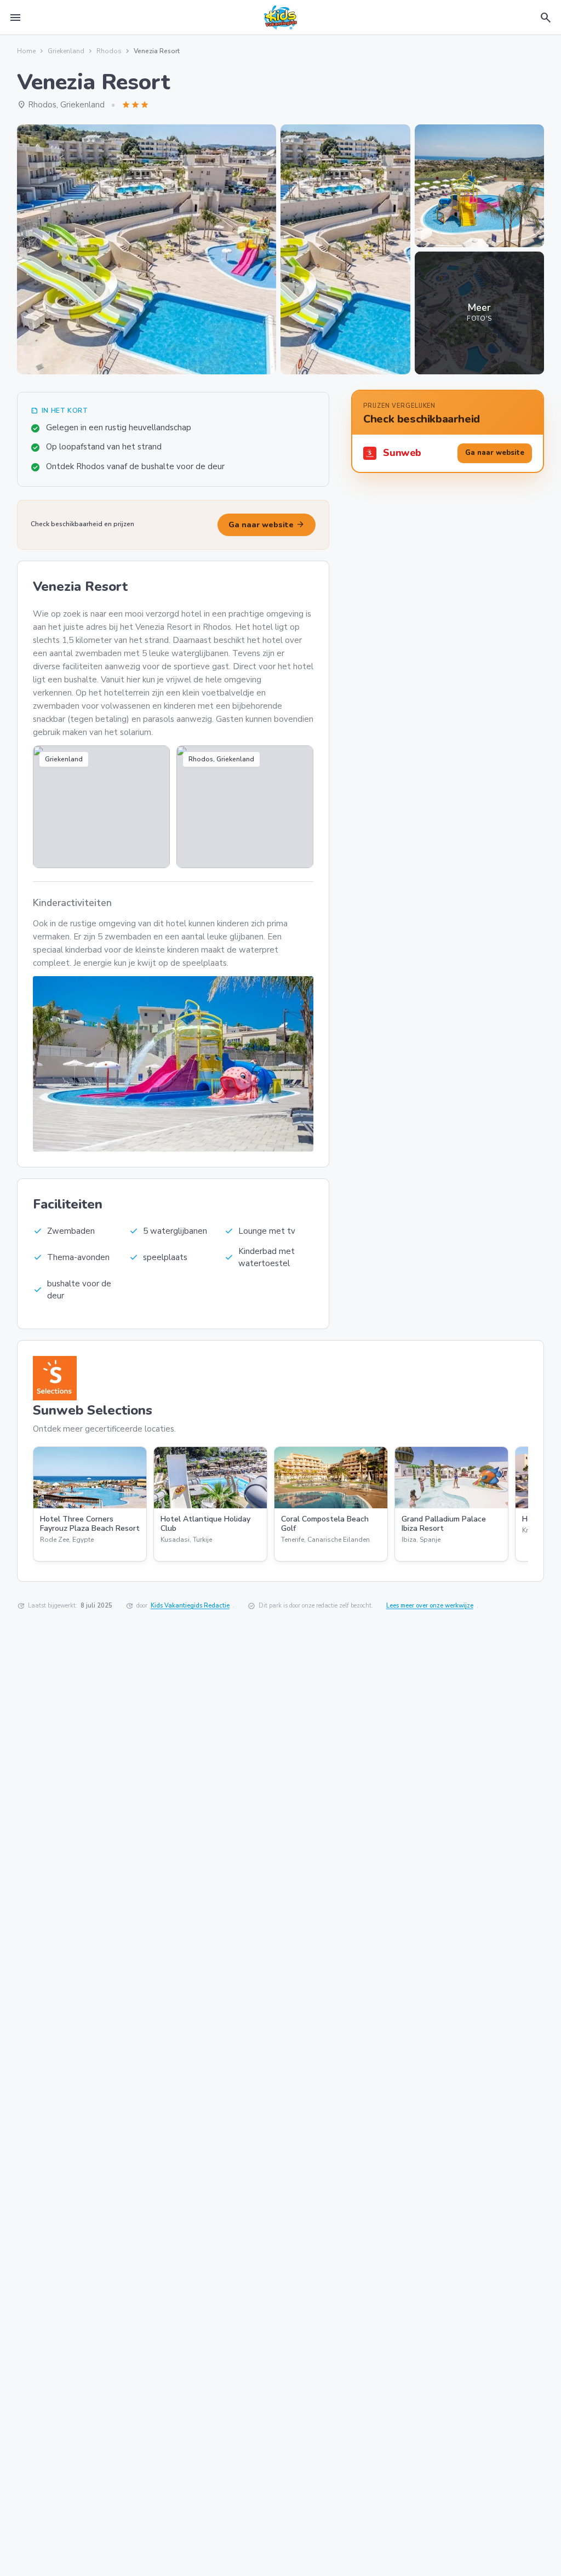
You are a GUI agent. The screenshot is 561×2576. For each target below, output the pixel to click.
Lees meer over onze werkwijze (430, 1606)
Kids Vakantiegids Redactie (190, 1606)
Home (26, 51)
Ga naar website (267, 525)
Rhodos (109, 51)
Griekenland (66, 51)
